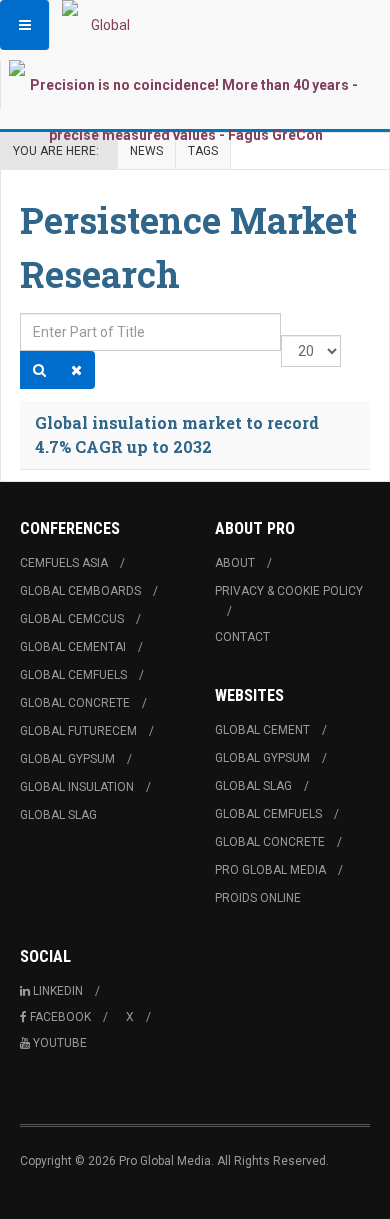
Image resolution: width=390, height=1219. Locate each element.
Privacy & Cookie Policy (289, 591)
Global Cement (262, 730)
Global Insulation (77, 787)
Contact (242, 637)
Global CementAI (73, 647)
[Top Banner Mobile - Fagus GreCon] (185, 110)
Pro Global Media (270, 870)
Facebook (60, 1017)
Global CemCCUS (72, 619)
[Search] (39, 370)
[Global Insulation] (102, 25)
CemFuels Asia (64, 563)
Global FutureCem (78, 731)
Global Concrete (75, 703)
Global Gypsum (67, 759)
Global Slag (58, 815)
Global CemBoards (80, 591)
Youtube (60, 1043)
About (235, 563)
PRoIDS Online (258, 898)
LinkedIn (58, 991)
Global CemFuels (73, 675)
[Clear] (76, 370)
